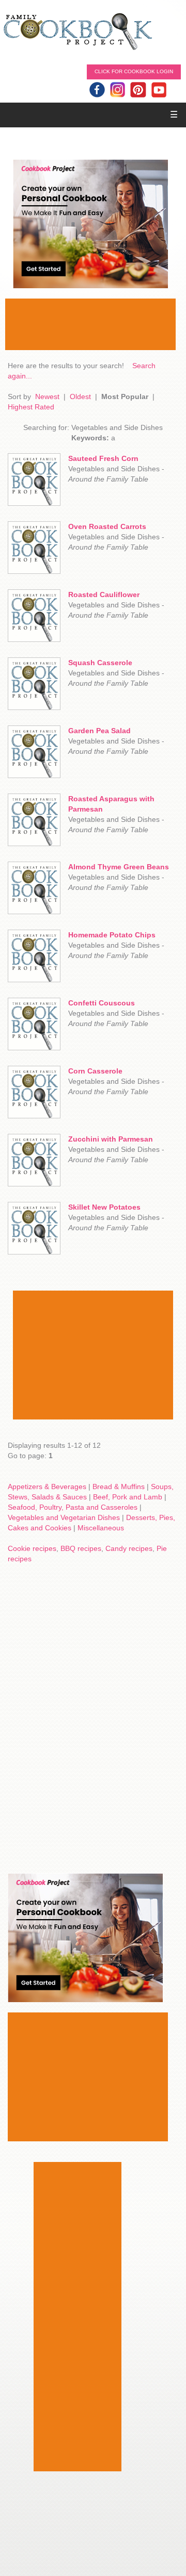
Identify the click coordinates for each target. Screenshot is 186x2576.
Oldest (80, 397)
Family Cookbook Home (78, 32)
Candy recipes (129, 1548)
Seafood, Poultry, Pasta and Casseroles (73, 1507)
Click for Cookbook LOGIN (134, 71)
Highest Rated (31, 407)
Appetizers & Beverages (47, 1487)
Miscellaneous (101, 1528)
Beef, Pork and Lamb (128, 1497)
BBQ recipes (81, 1548)
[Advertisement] (90, 324)
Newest (47, 397)
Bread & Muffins (119, 1487)
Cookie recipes (32, 1548)
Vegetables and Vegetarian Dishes (64, 1517)
